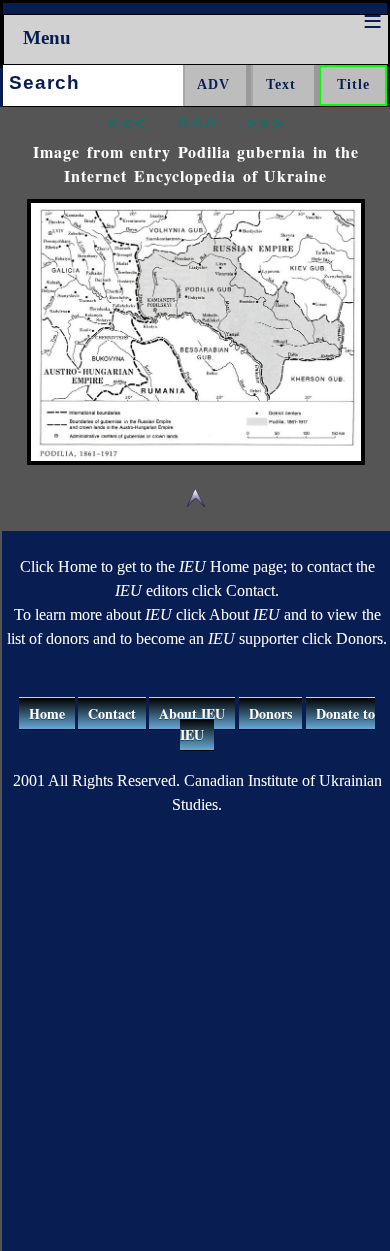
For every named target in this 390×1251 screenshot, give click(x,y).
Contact (112, 713)
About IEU (192, 713)
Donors (270, 713)
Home (47, 713)
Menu (47, 37)
